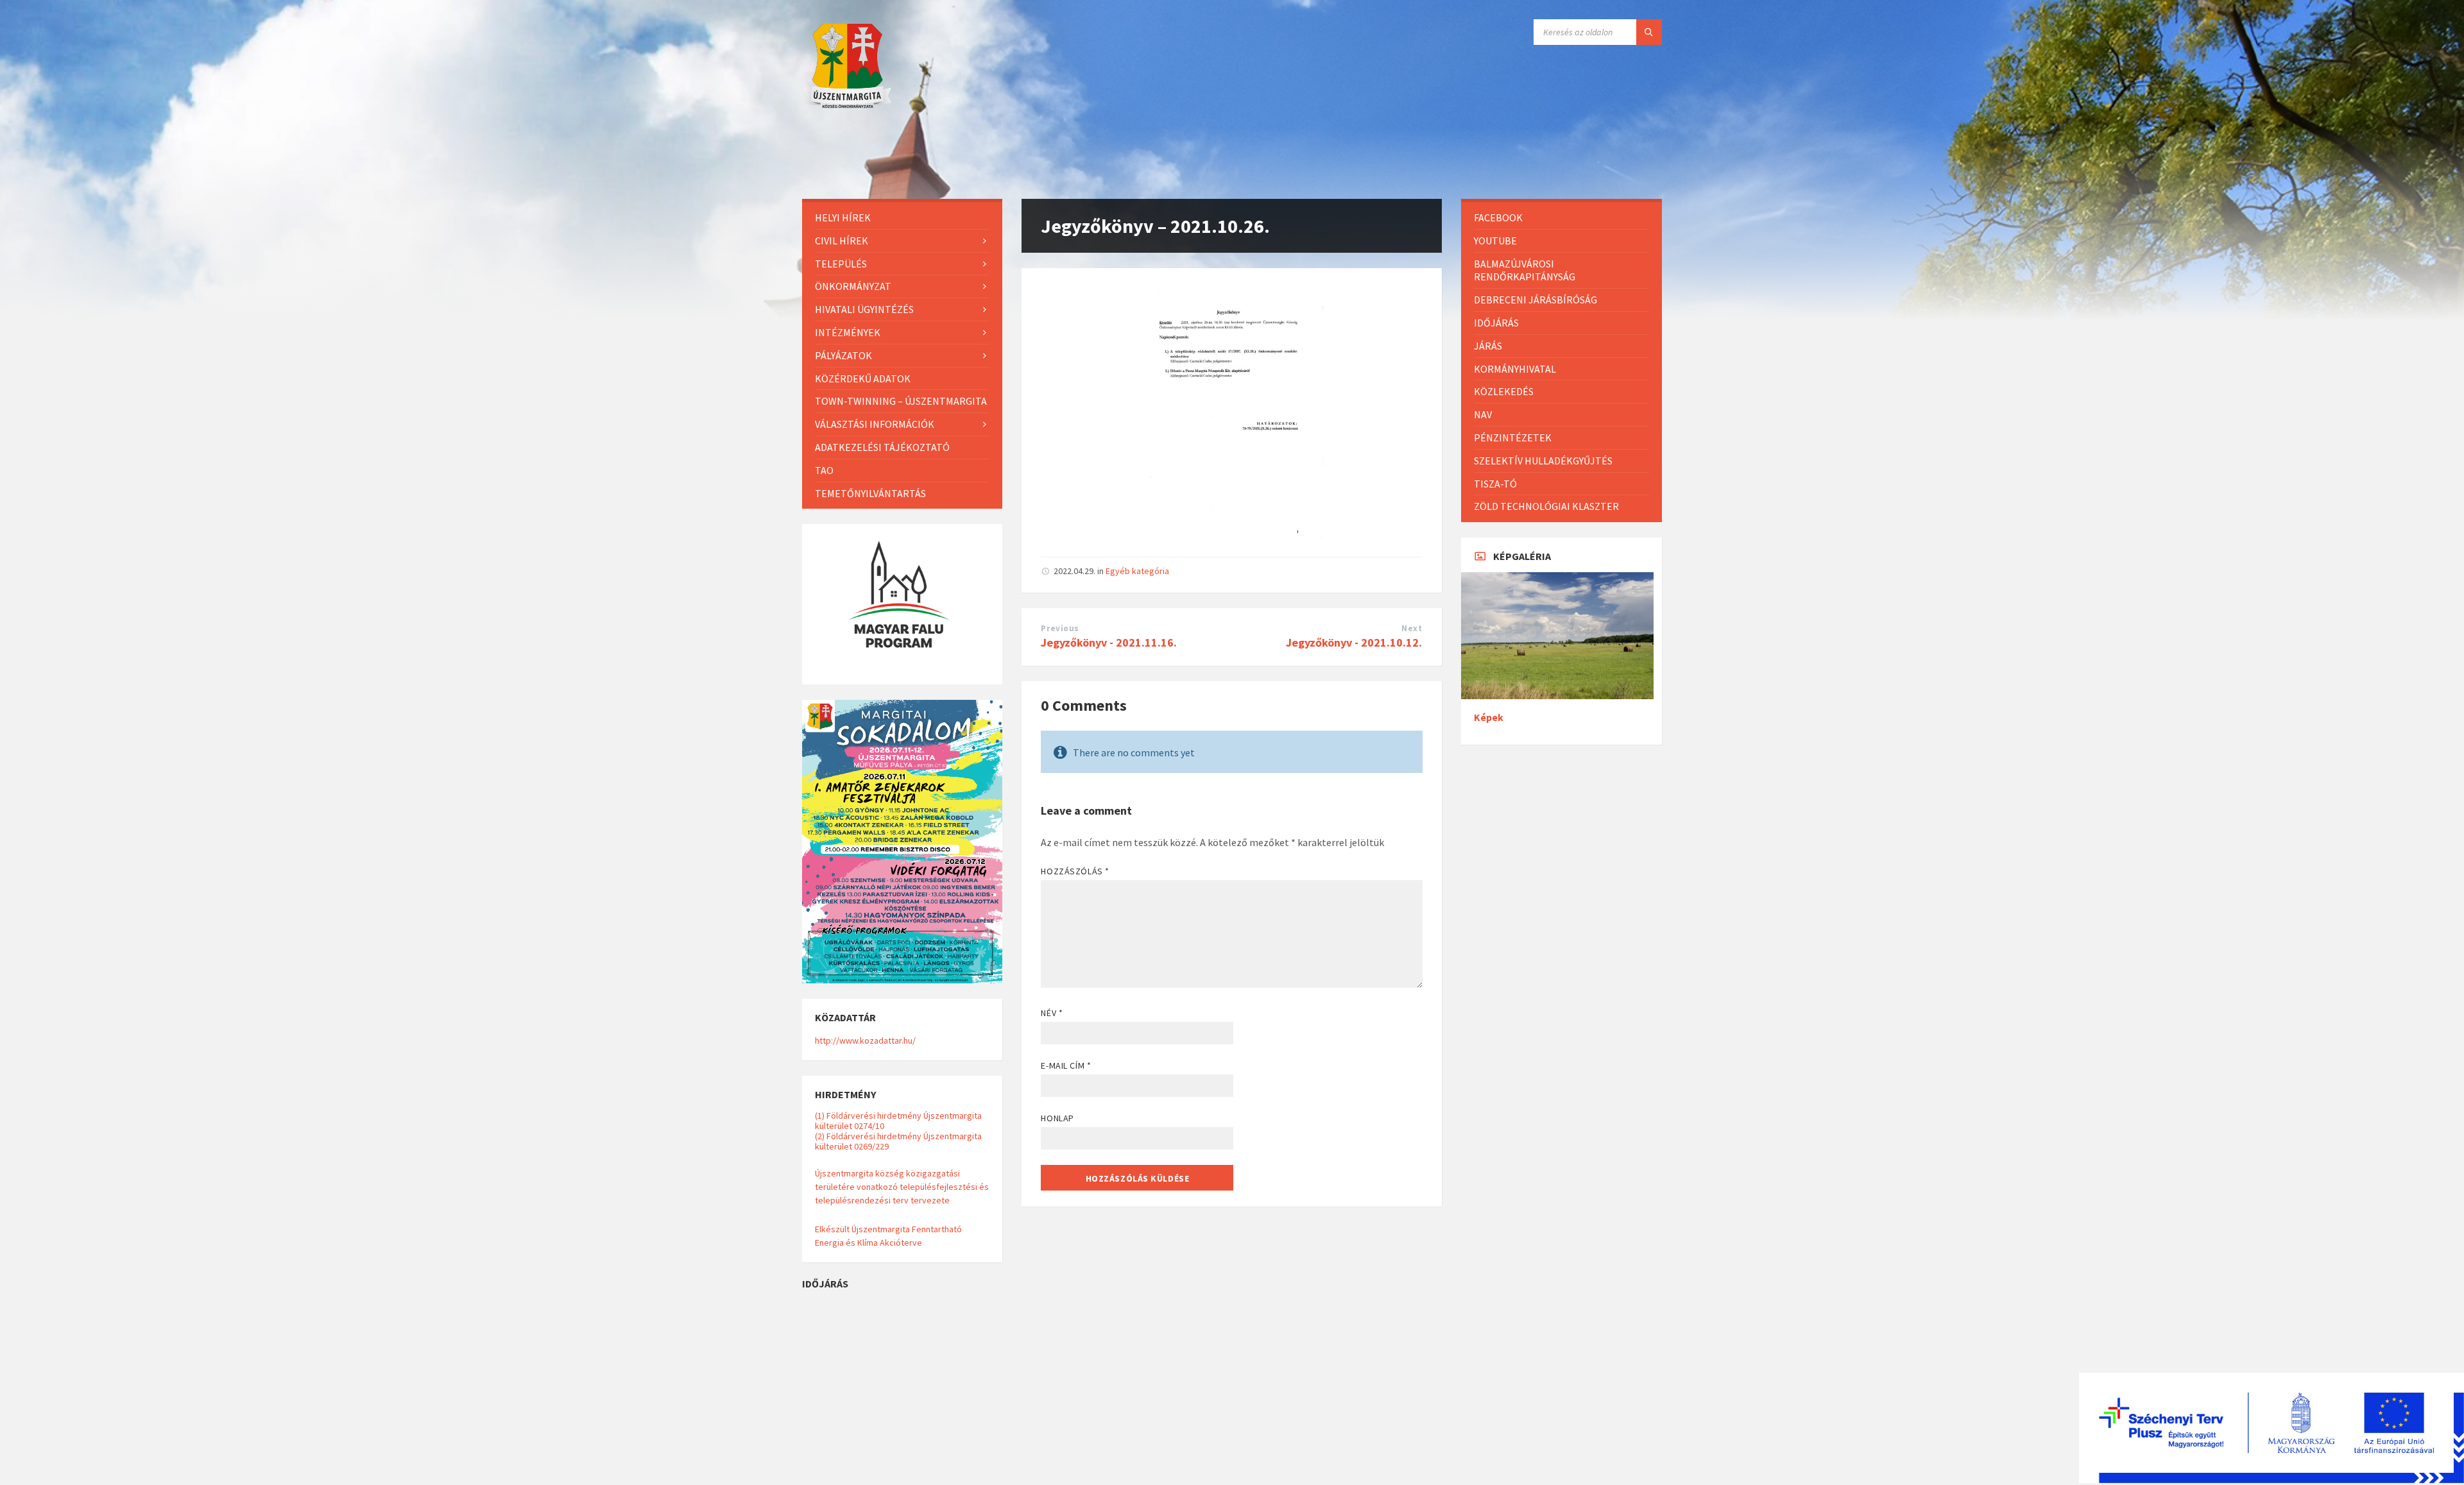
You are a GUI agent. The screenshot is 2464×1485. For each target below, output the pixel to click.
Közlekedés (1504, 391)
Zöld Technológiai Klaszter (1546, 506)
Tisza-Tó (1495, 484)
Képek (1489, 717)
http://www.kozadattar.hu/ (865, 1040)
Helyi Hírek (843, 217)
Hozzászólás (1075, 871)
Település (841, 264)
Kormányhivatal (1515, 369)
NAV (1483, 414)
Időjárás (1496, 323)
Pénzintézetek (1513, 437)
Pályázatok (843, 355)
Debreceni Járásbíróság (1536, 300)
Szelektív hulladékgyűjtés (1543, 461)
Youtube (1495, 241)
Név (1052, 1013)
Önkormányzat (853, 286)
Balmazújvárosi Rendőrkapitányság (1525, 270)
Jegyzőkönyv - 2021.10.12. (1354, 642)
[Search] (1649, 32)
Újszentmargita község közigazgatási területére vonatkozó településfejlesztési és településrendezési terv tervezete (902, 1187)
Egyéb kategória (1137, 571)
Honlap (1057, 1118)
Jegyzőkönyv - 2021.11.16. (1109, 642)
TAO (824, 470)
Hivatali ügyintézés (864, 309)
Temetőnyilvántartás (870, 493)
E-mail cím (1066, 1065)
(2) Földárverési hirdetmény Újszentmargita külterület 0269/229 (898, 1141)
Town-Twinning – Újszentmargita (901, 401)
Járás (1488, 346)
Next (1412, 628)
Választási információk (875, 424)
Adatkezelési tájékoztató (882, 447)
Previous (1060, 628)
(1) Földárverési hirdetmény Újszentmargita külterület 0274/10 (898, 1121)
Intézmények (848, 332)
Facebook (1498, 217)
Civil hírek (842, 241)
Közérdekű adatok (863, 378)
